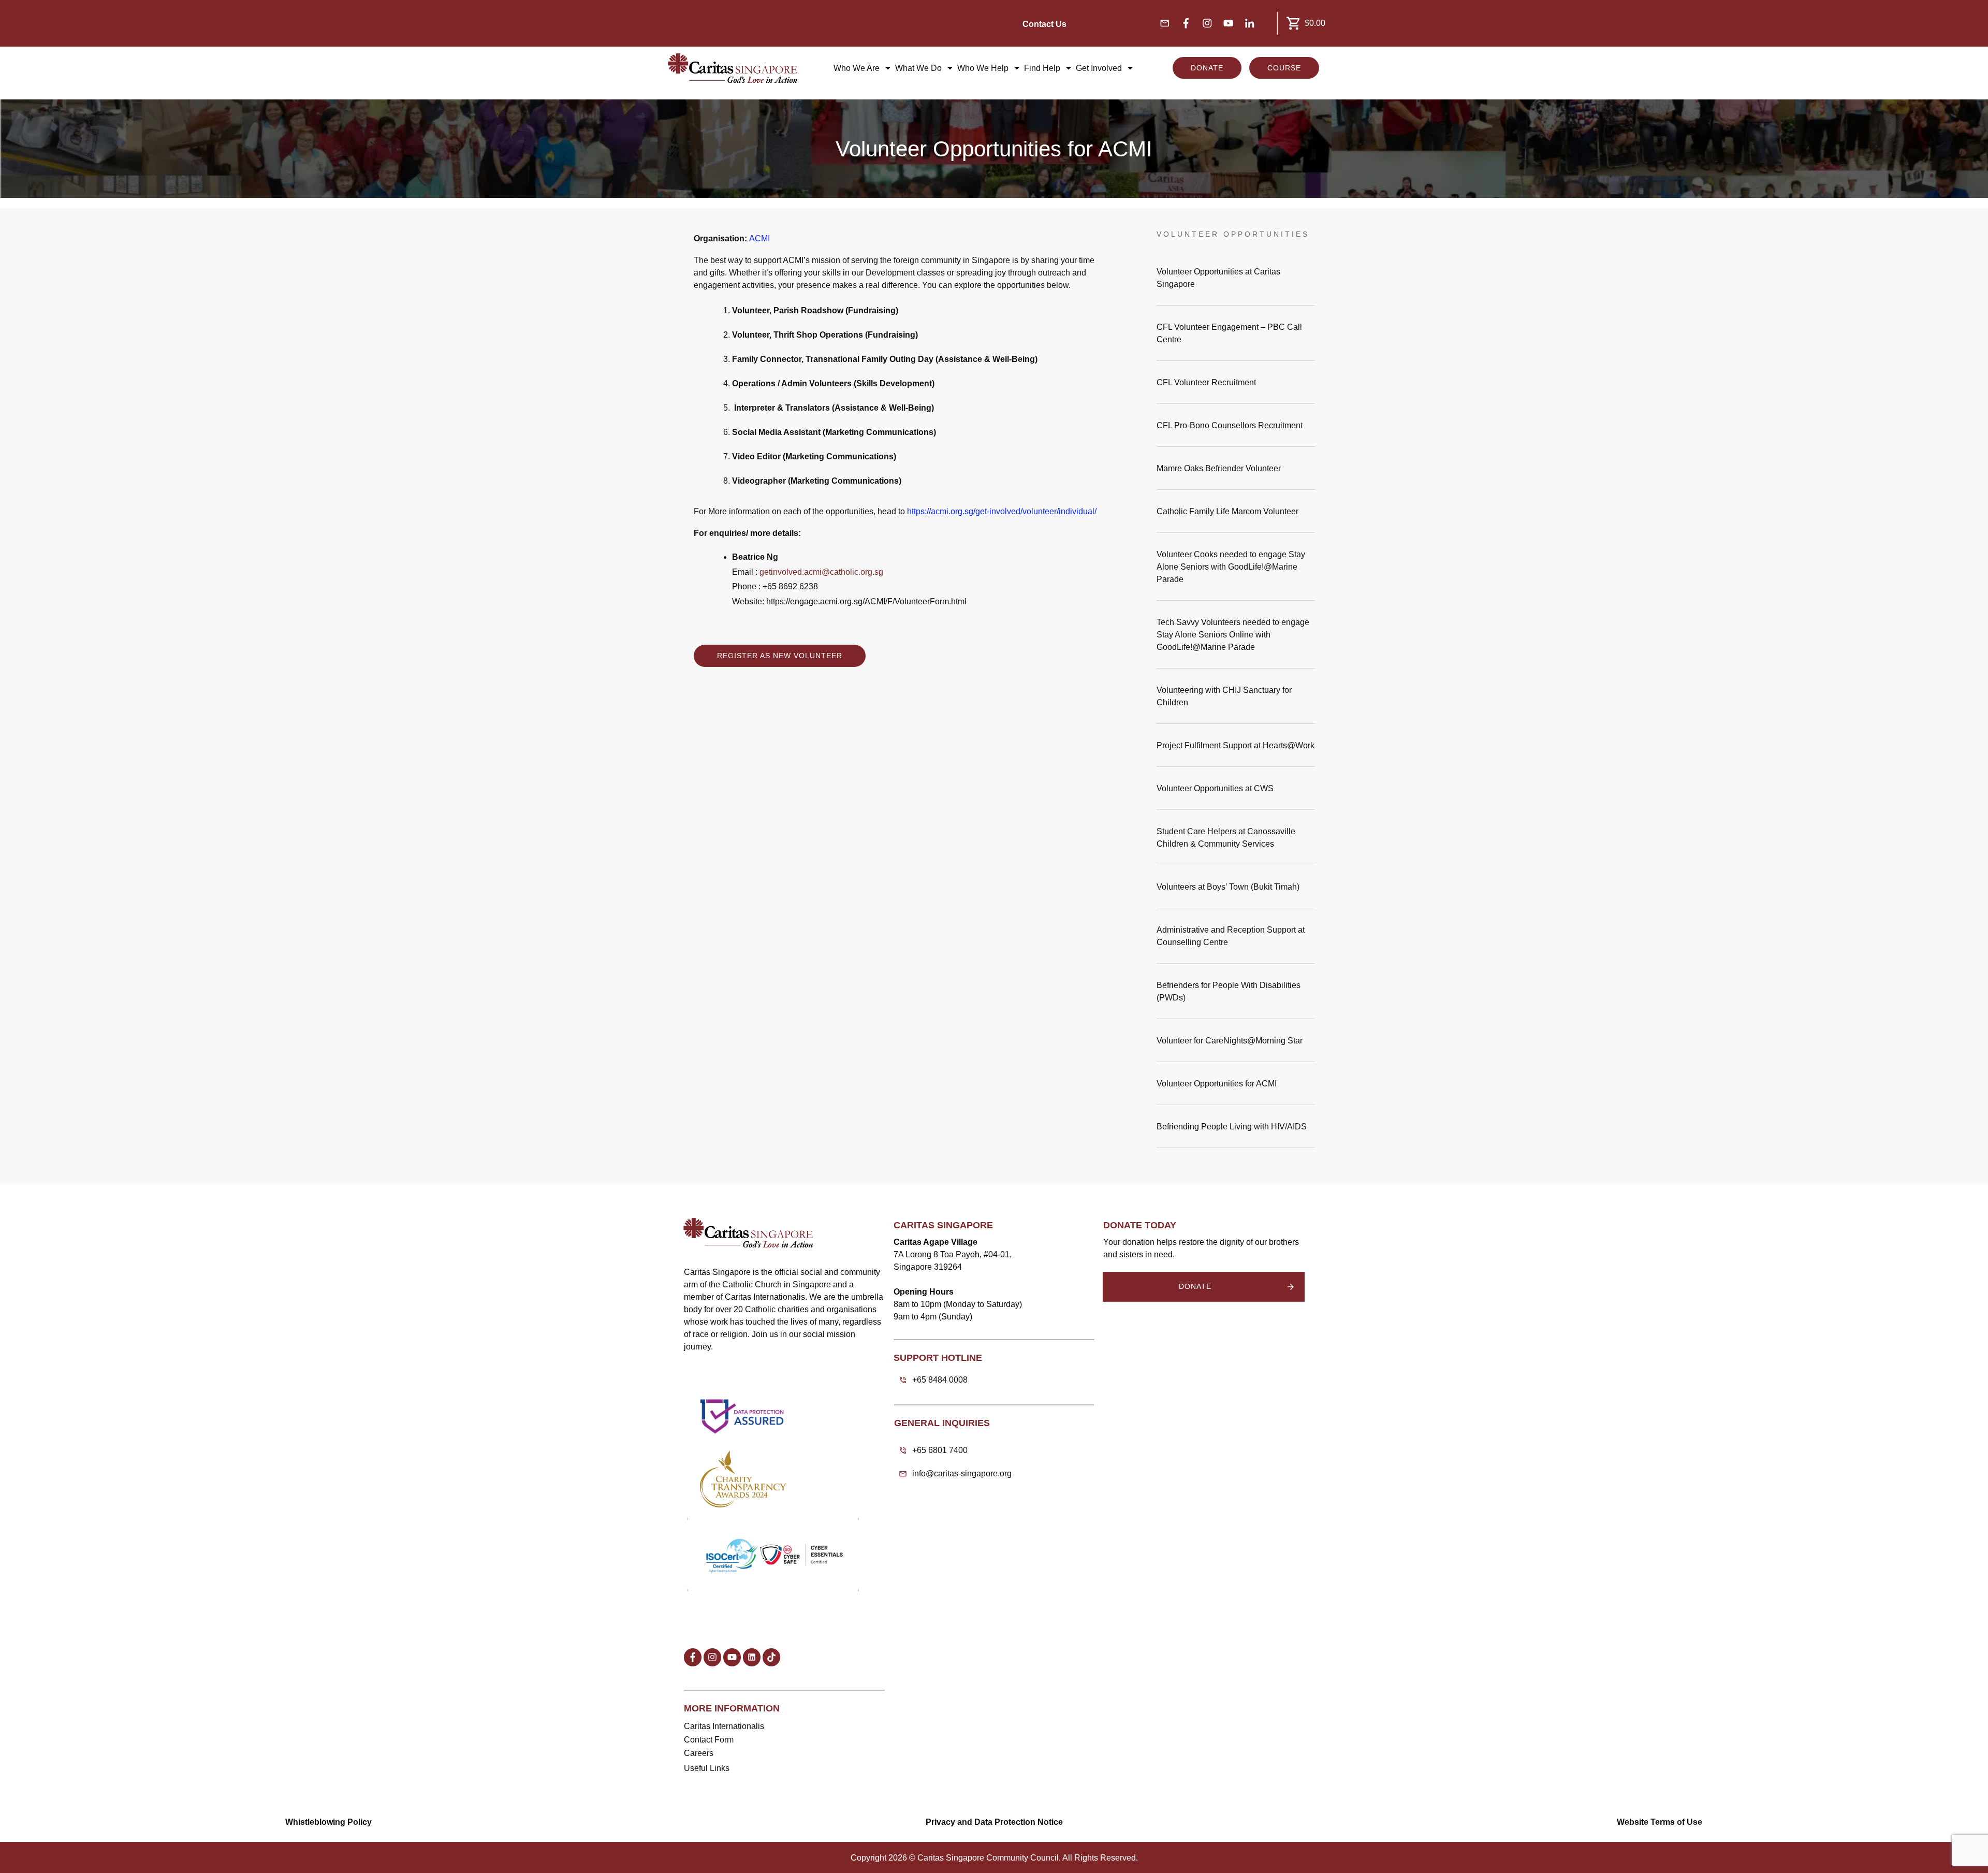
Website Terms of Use (1660, 1822)
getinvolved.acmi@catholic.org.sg (821, 572)
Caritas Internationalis (724, 1726)
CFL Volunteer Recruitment (1236, 385)
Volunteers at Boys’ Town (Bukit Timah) (1236, 889)
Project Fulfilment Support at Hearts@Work (1236, 748)
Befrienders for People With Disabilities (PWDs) (1236, 994)
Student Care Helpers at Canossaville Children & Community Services (1236, 840)
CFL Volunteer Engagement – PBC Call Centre (1236, 336)
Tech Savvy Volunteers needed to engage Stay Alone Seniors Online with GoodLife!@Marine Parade (1236, 637)
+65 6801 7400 (940, 1450)
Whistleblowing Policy (328, 1822)
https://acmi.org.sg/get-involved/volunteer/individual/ (1002, 511)
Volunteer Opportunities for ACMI (1236, 1086)
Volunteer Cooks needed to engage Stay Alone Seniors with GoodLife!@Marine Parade (1236, 569)
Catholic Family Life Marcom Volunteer (1236, 514)
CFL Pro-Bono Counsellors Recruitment (1236, 428)
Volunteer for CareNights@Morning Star (1236, 1043)
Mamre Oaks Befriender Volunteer (1236, 471)
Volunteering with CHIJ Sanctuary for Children (1236, 699)
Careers (699, 1753)
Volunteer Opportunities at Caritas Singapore (1236, 280)
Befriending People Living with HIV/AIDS (1236, 1129)
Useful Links (707, 1768)
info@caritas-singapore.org (962, 1473)
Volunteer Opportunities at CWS (1236, 791)
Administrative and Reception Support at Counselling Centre (1236, 938)
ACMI (759, 238)
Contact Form (709, 1740)
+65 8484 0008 (940, 1380)
